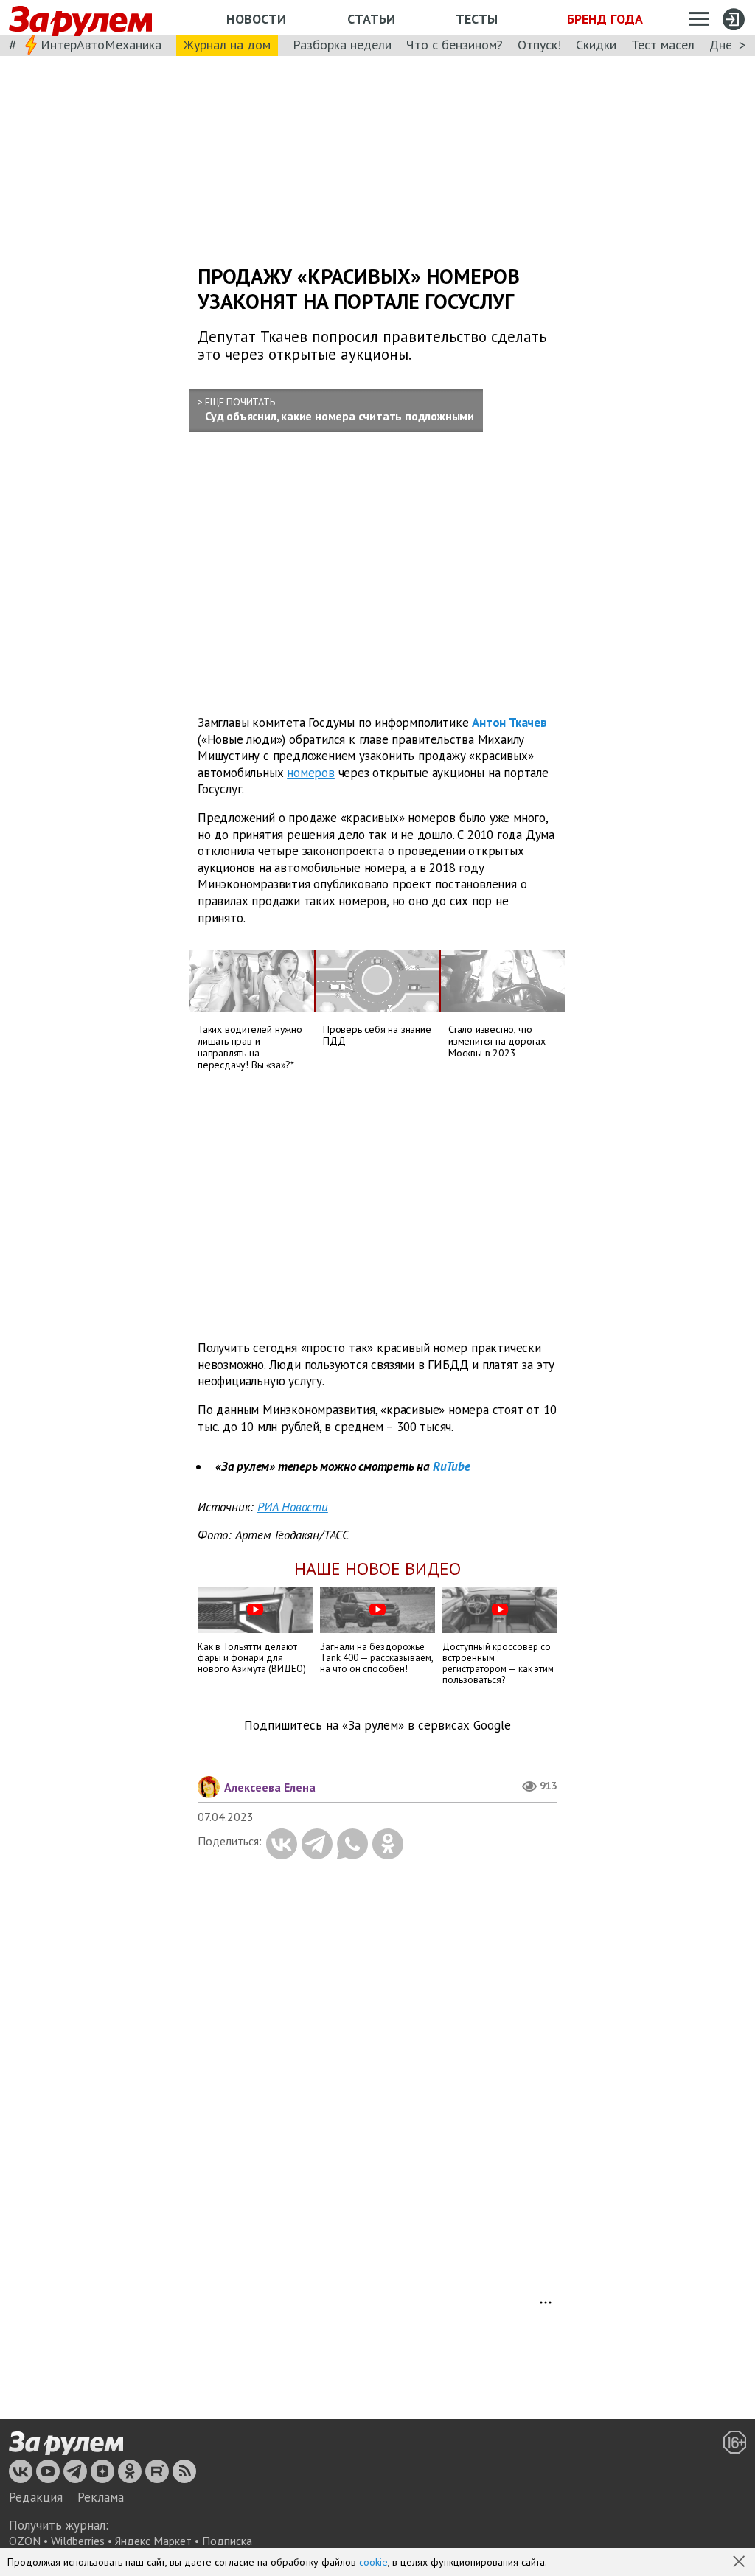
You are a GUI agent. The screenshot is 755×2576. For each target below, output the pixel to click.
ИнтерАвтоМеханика (101, 45)
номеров (311, 773)
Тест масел (663, 45)
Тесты (477, 19)
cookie (373, 2562)
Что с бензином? (455, 45)
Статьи (371, 19)
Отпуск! (539, 45)
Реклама (101, 2497)
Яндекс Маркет (153, 2541)
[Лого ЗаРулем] (80, 18)
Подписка (227, 2541)
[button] (740, 2563)
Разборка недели (342, 45)
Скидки (596, 45)
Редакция (36, 2497)
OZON (25, 2541)
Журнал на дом (227, 45)
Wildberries (78, 2541)
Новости (256, 19)
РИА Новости (293, 1507)
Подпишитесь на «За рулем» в (377, 1726)
